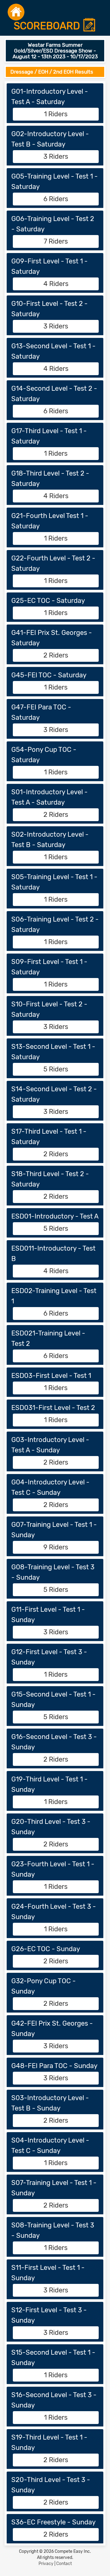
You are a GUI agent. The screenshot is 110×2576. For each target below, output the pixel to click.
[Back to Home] (16, 12)
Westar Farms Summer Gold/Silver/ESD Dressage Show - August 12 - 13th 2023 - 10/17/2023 (55, 51)
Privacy (46, 2564)
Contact (64, 2564)
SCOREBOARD (48, 26)
